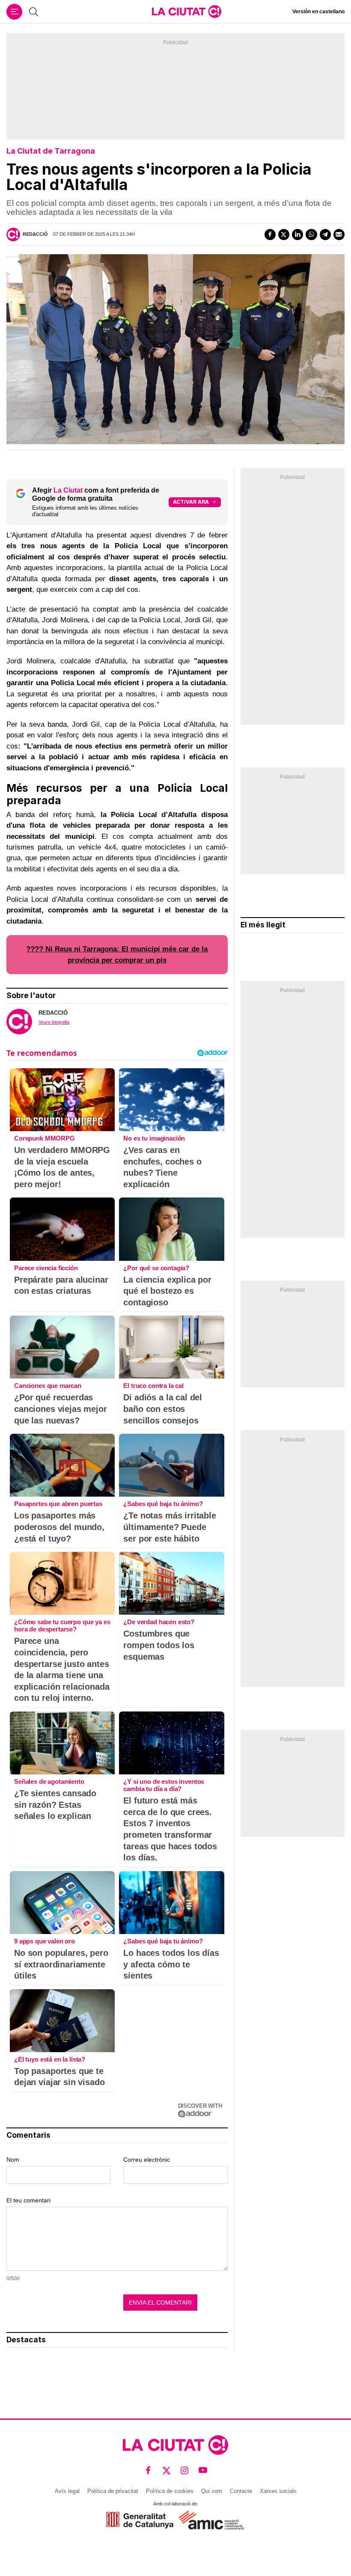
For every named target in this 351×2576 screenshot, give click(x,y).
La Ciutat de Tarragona (51, 151)
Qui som (212, 2491)
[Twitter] (284, 235)
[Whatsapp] (311, 235)
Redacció (35, 234)
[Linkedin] (297, 235)
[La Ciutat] (187, 12)
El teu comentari (28, 2200)
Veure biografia (54, 1022)
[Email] (339, 235)
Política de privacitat (113, 2491)
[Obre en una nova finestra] (140, 2520)
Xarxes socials (278, 2491)
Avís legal (67, 2491)
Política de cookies (170, 2491)
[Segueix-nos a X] (167, 2471)
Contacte (241, 2491)
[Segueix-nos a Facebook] (148, 2471)
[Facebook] (270, 235)
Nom (13, 2160)
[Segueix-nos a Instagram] (185, 2471)
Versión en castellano (318, 12)
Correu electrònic (147, 2160)
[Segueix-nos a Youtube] (203, 2471)
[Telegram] (325, 235)
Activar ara (191, 502)
